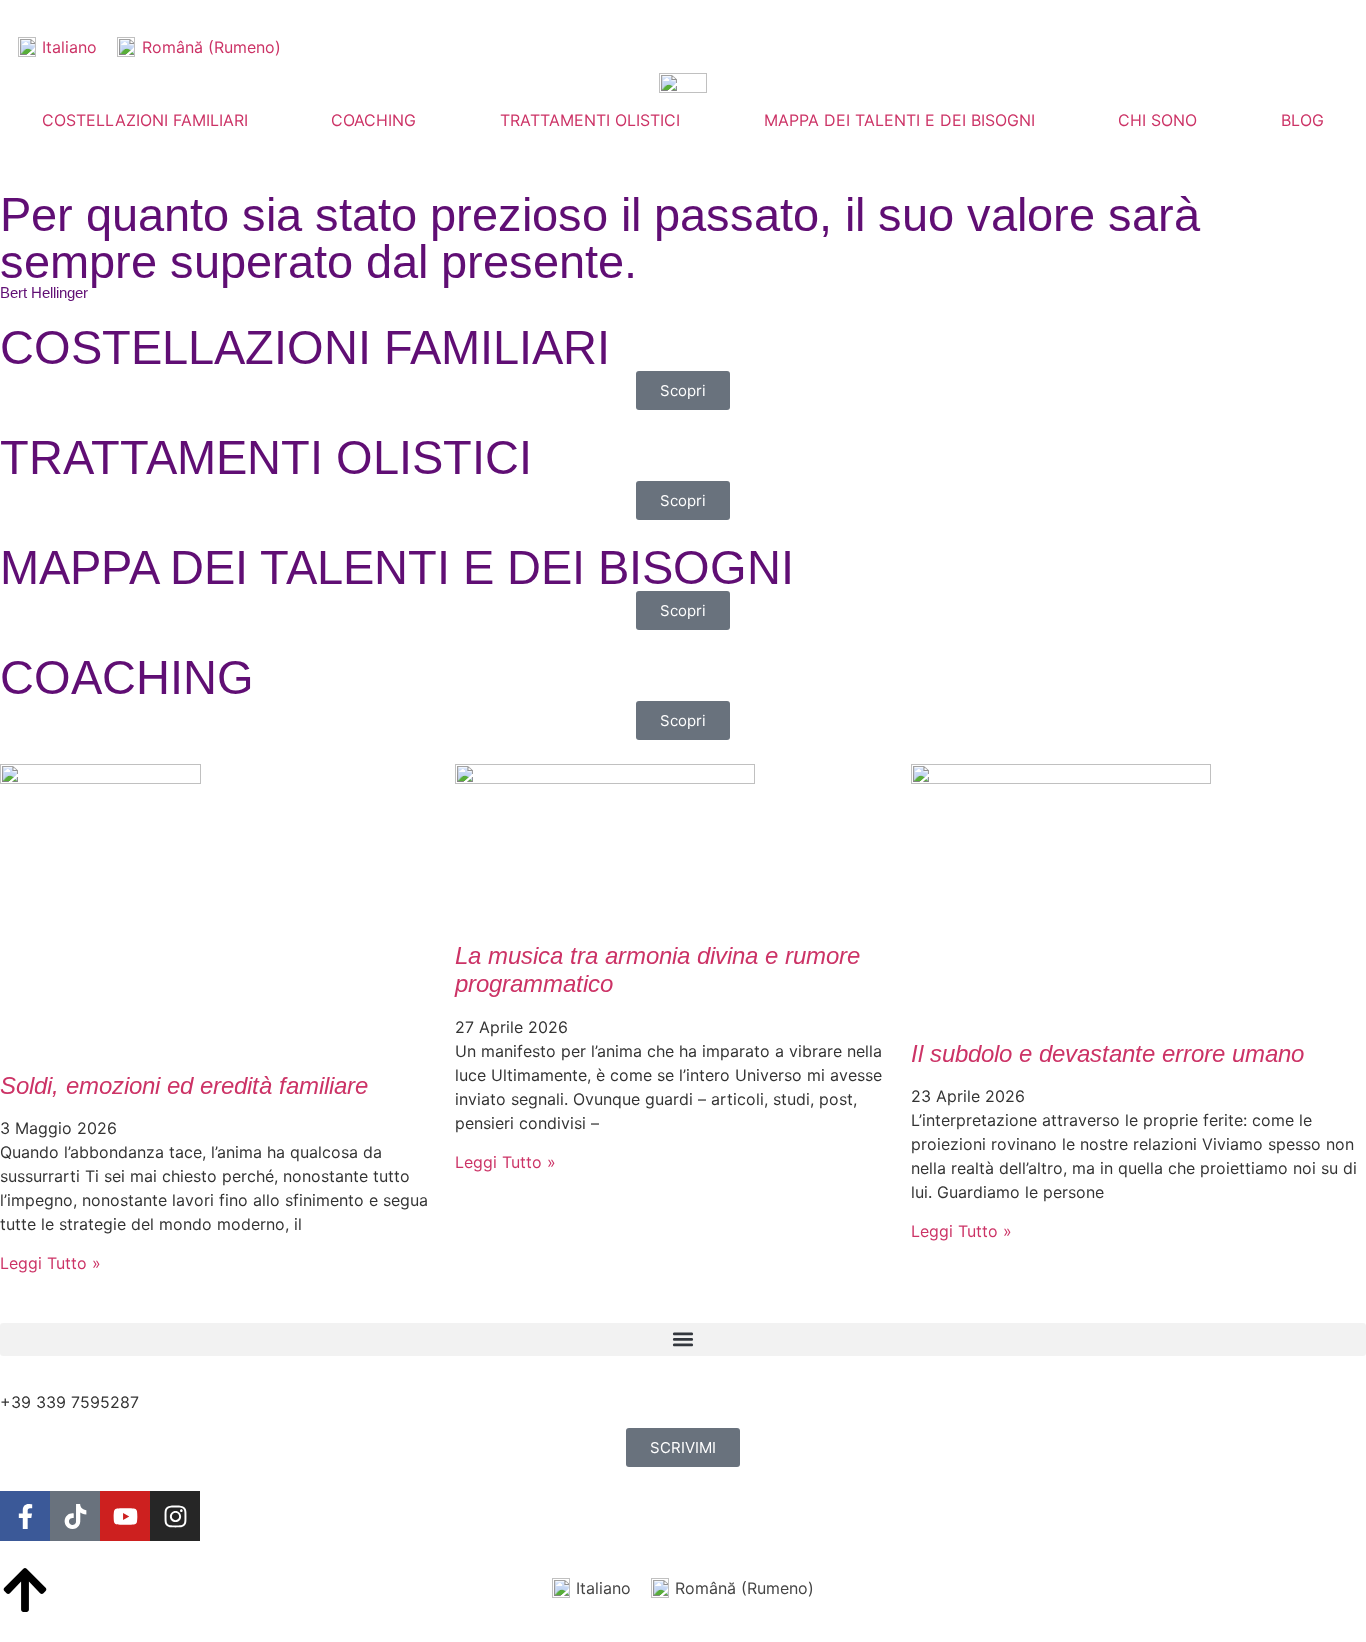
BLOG (1302, 120)
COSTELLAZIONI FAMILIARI (145, 120)
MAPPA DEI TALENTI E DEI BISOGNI (899, 120)
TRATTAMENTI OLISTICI (590, 120)
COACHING (373, 120)
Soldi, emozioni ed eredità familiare (184, 1085)
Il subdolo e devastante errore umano (1107, 1053)
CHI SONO (1157, 120)
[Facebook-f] (25, 1516)
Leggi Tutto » (50, 1263)
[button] (683, 1339)
